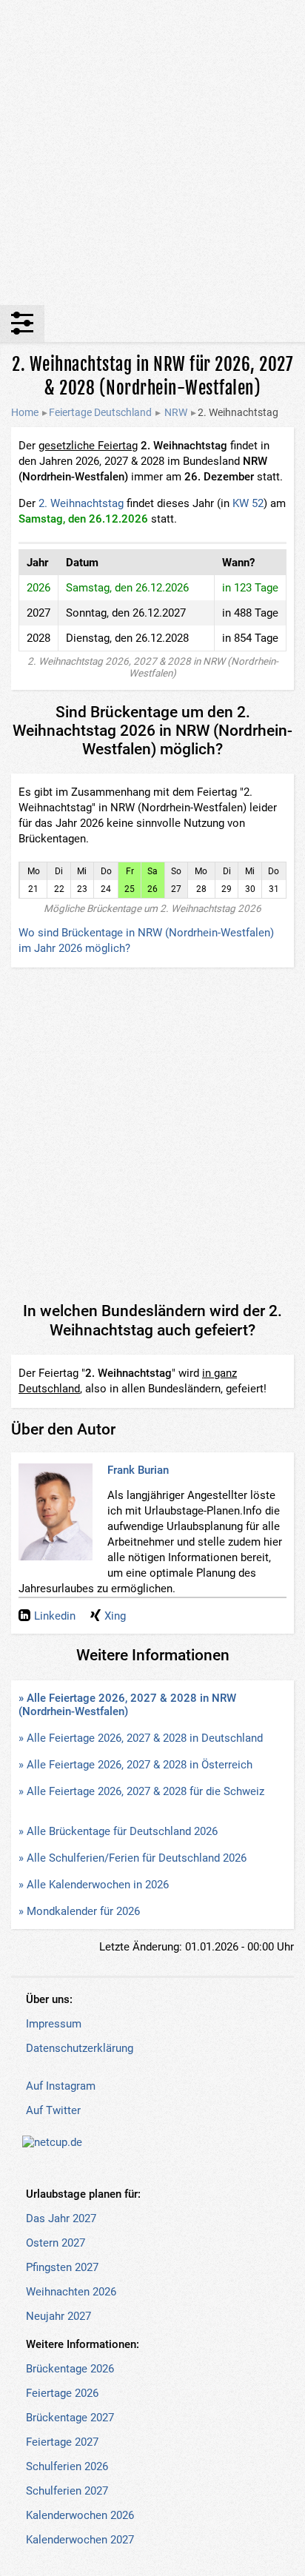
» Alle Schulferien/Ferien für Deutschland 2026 (133, 1858)
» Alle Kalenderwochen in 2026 (94, 1885)
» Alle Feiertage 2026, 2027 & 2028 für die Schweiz (141, 1791)
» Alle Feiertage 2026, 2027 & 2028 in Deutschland (141, 1738)
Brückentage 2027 (70, 2418)
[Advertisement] (152, 152)
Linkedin (55, 1616)
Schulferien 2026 (67, 2466)
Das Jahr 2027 (61, 2218)
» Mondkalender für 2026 (79, 1911)
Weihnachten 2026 (71, 2292)
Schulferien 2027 (67, 2491)
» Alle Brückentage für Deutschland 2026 (118, 1831)
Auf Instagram (61, 2086)
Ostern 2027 (56, 2243)
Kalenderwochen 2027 (80, 2540)
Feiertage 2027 (62, 2442)
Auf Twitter (53, 2110)
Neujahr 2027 (58, 2316)
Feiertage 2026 (62, 2393)
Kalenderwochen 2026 (80, 2515)
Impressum (54, 2024)
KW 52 (248, 503)
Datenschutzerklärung (80, 2048)
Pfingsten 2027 (62, 2267)
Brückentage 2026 (70, 2369)
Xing (115, 1616)
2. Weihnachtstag (81, 503)
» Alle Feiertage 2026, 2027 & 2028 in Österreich (135, 1765)
